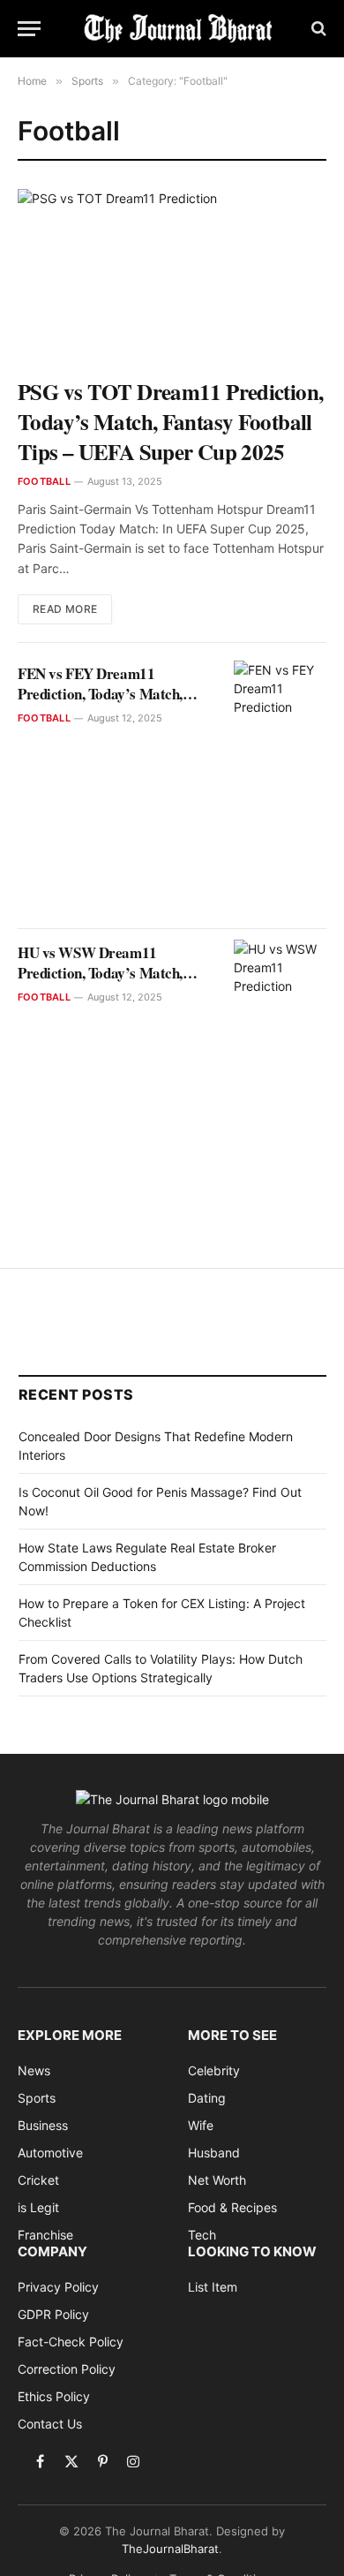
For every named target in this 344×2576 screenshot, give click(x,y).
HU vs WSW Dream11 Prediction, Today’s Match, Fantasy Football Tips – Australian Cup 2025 (100, 983)
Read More (65, 609)
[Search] (317, 29)
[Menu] (29, 29)
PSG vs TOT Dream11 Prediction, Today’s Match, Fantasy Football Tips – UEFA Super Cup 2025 (170, 422)
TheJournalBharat (170, 2549)
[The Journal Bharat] (181, 28)
